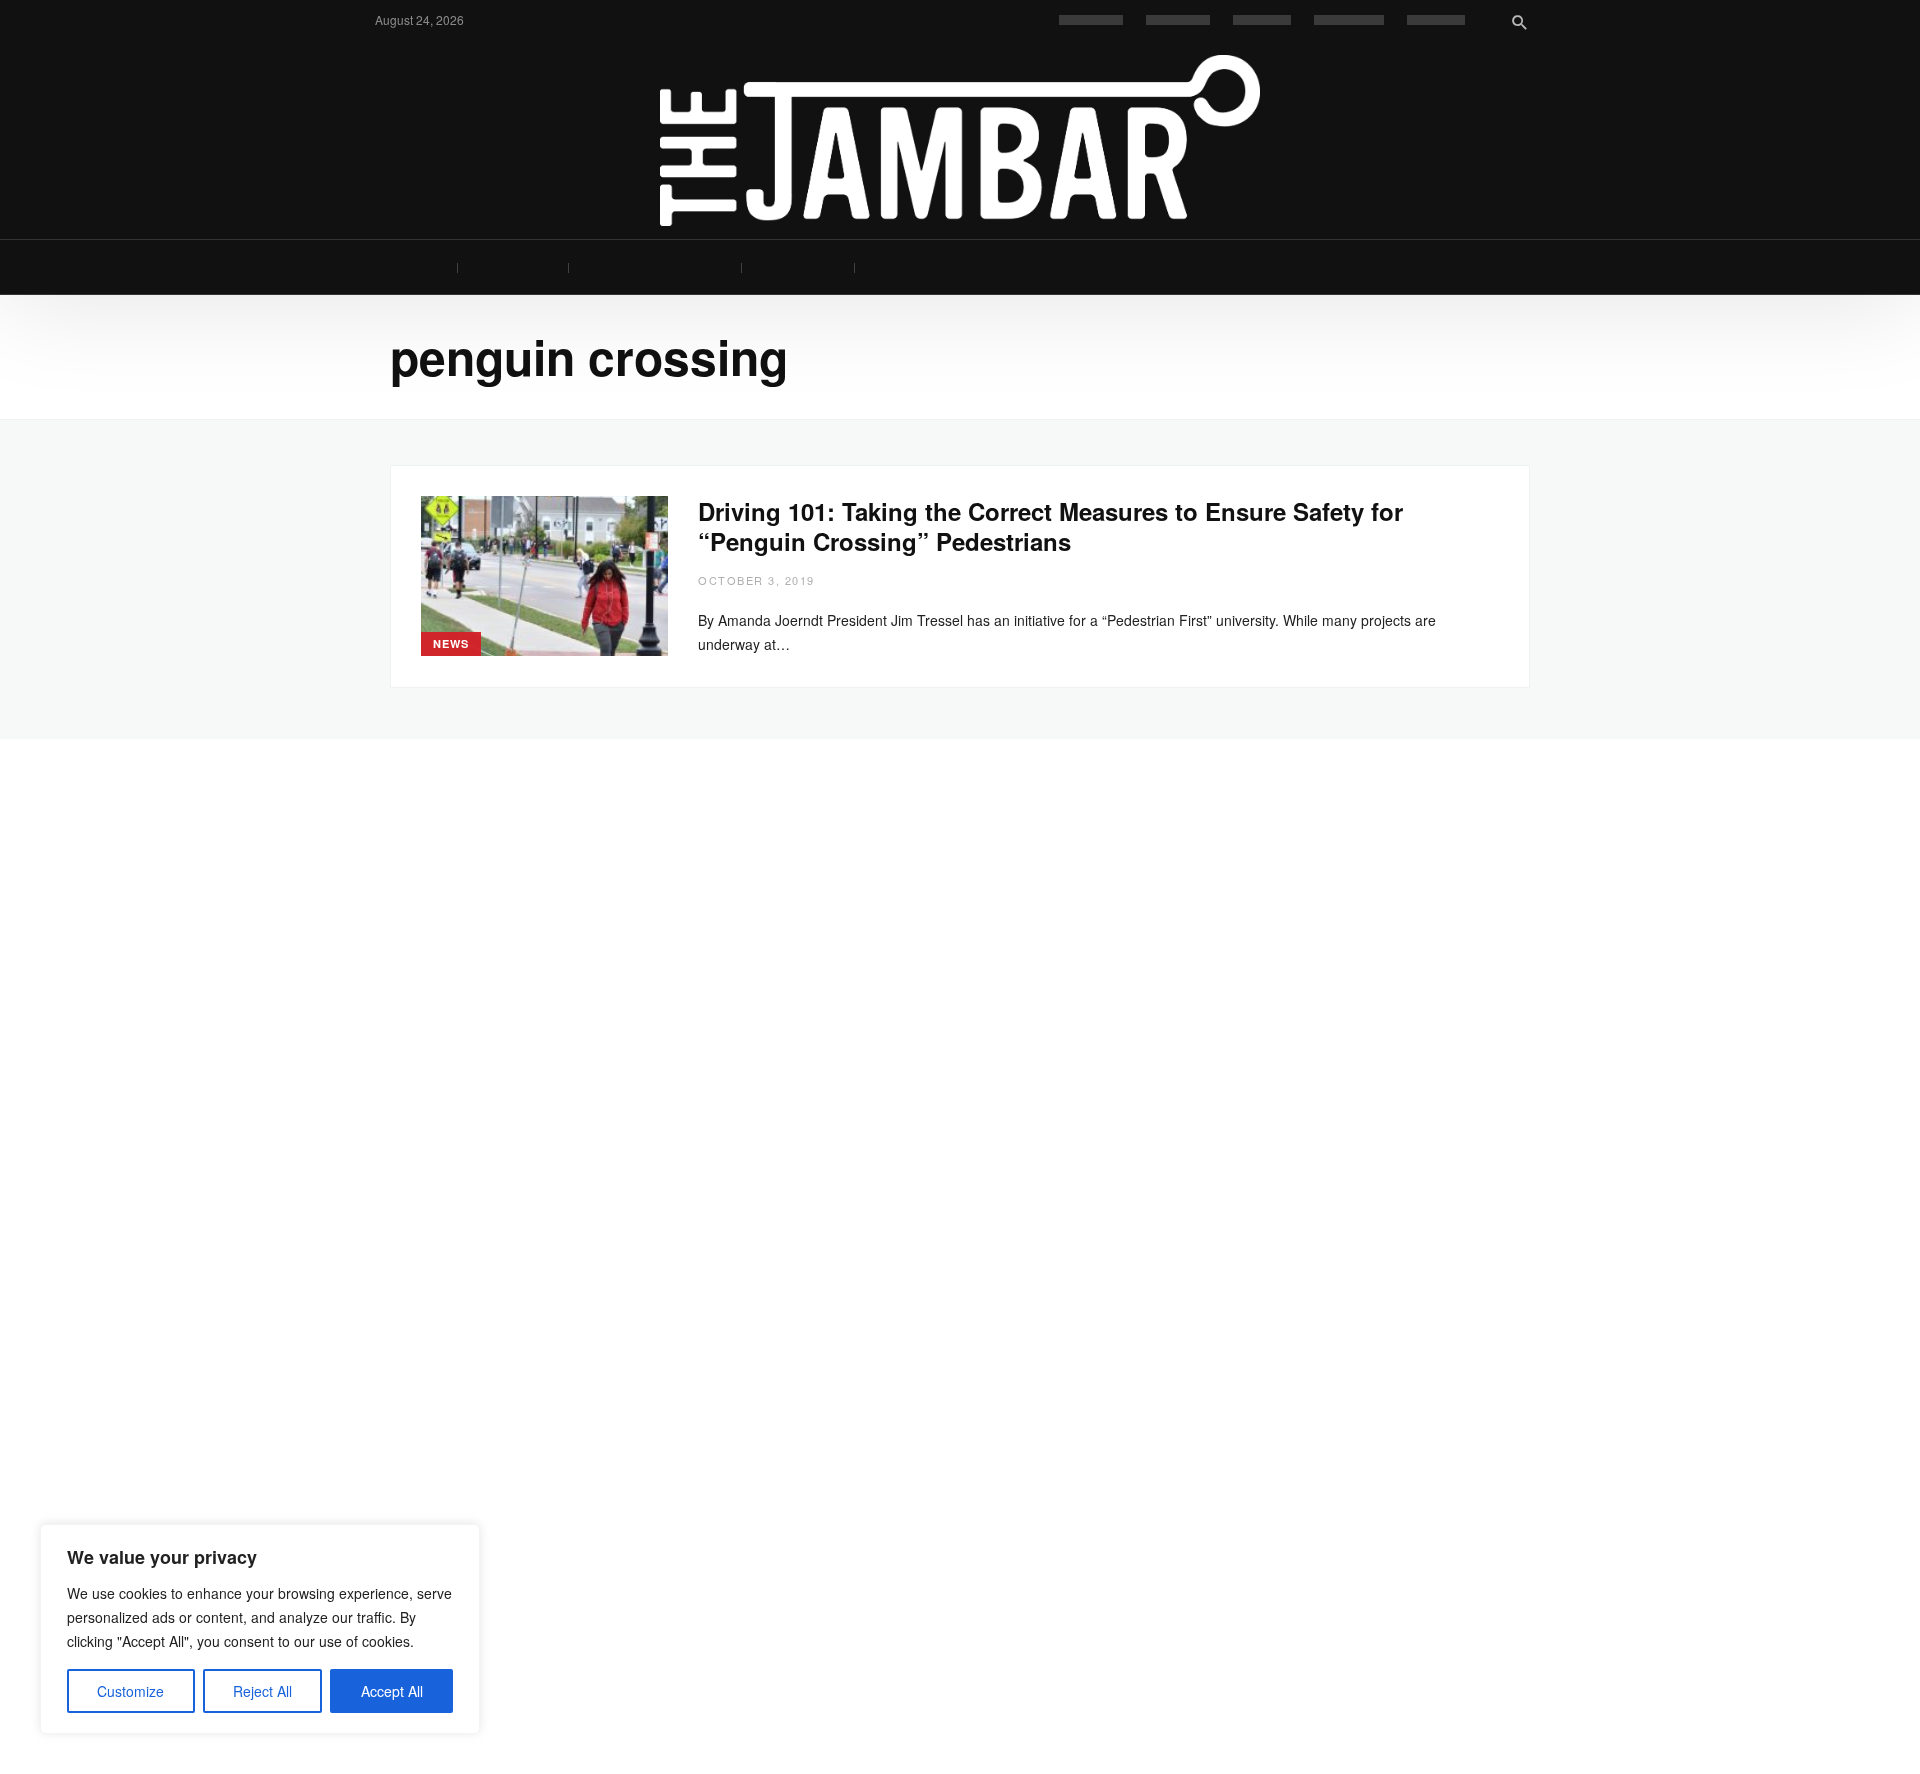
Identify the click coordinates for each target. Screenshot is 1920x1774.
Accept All (392, 1691)
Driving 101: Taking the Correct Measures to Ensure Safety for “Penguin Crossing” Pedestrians (1050, 526)
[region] (260, 1629)
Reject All (262, 1691)
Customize (130, 1691)
